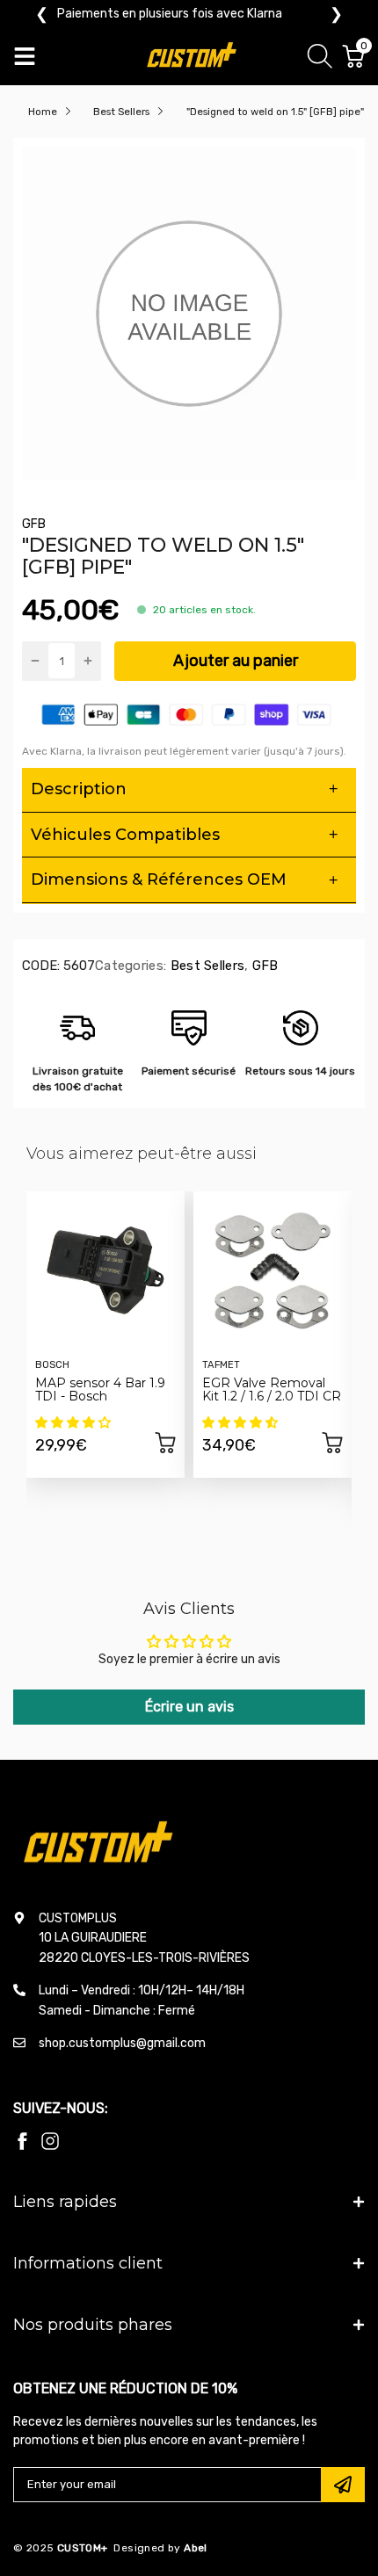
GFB (34, 524)
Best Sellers (205, 966)
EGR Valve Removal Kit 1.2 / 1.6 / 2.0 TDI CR (272, 1389)
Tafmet (221, 1365)
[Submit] (343, 2485)
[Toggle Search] (320, 59)
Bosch (52, 1365)
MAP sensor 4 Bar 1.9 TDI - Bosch (100, 1389)
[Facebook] (22, 2141)
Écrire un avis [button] (189, 1707)
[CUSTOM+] (193, 57)
